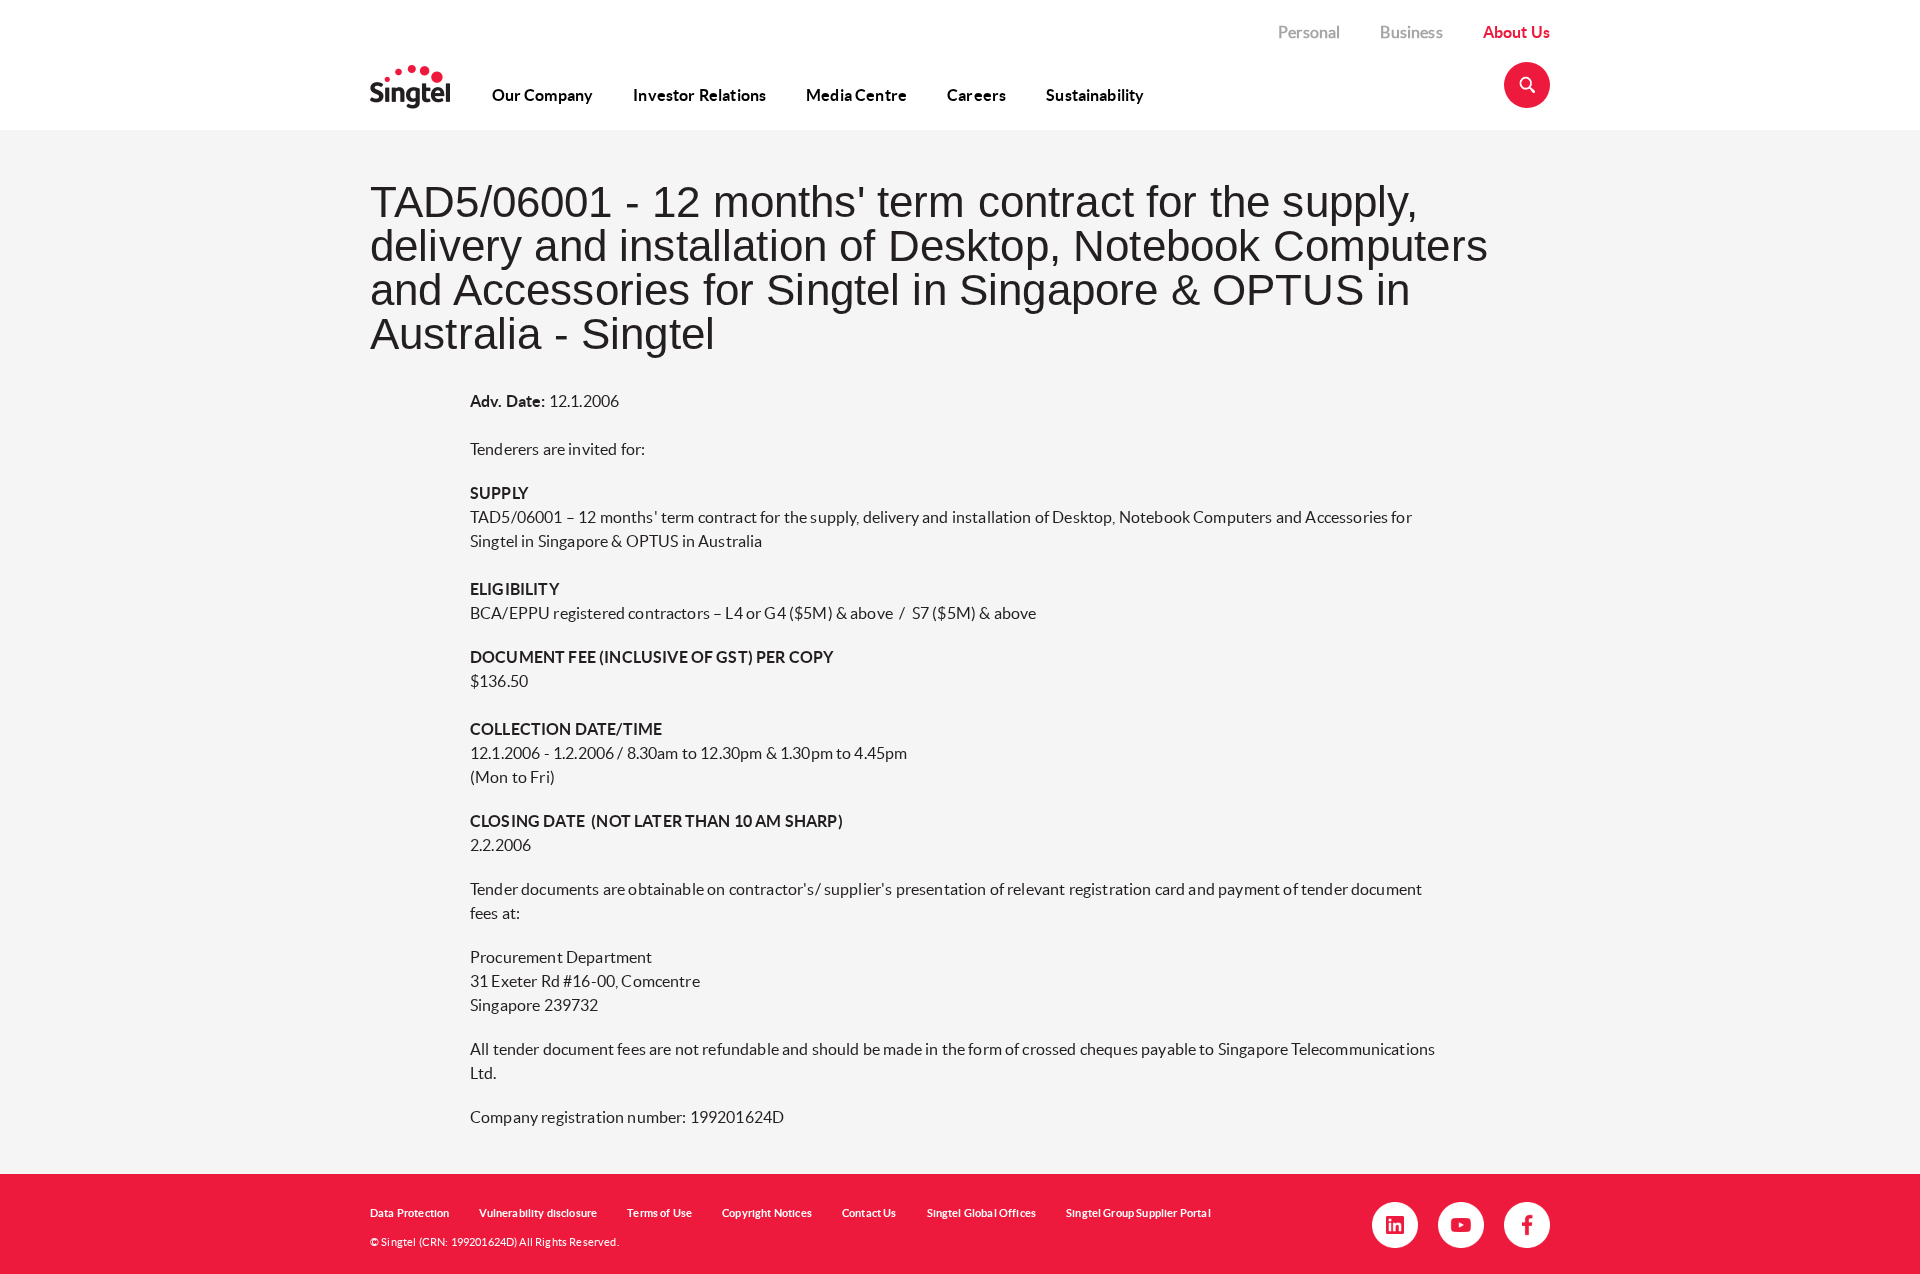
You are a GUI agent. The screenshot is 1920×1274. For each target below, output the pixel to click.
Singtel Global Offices (982, 1213)
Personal (1309, 32)
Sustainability (1095, 95)
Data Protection (409, 1213)
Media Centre (856, 95)
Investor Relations (699, 95)
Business (1411, 32)
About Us (1516, 32)
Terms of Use (659, 1213)
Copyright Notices (767, 1213)
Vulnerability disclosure (538, 1213)
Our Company (543, 95)
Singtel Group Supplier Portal (1138, 1213)
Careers (976, 95)
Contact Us (869, 1213)
